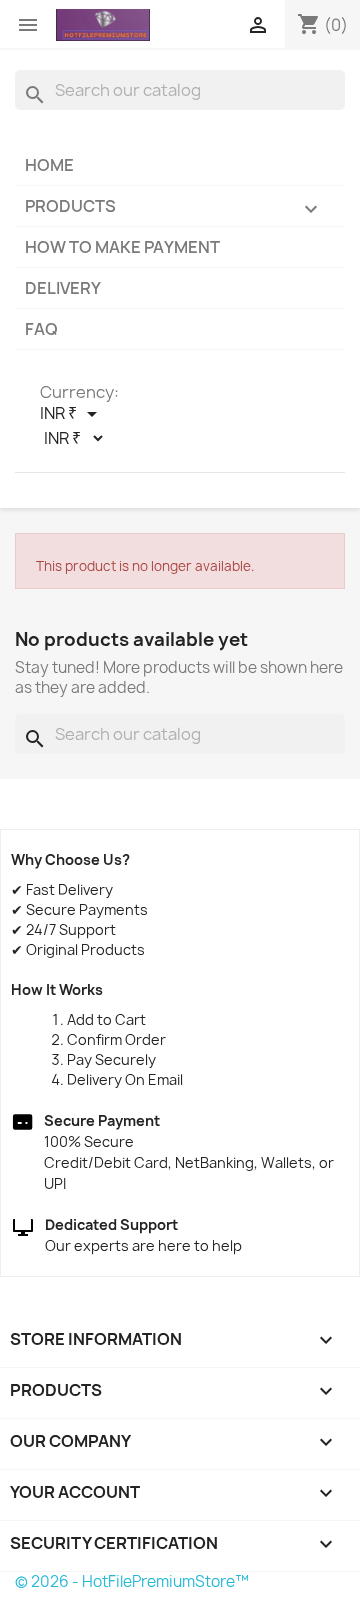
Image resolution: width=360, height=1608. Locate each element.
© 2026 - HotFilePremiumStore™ (132, 1581)
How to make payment (122, 247)
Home (49, 165)
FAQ (41, 329)
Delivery (63, 288)
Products (174, 208)
